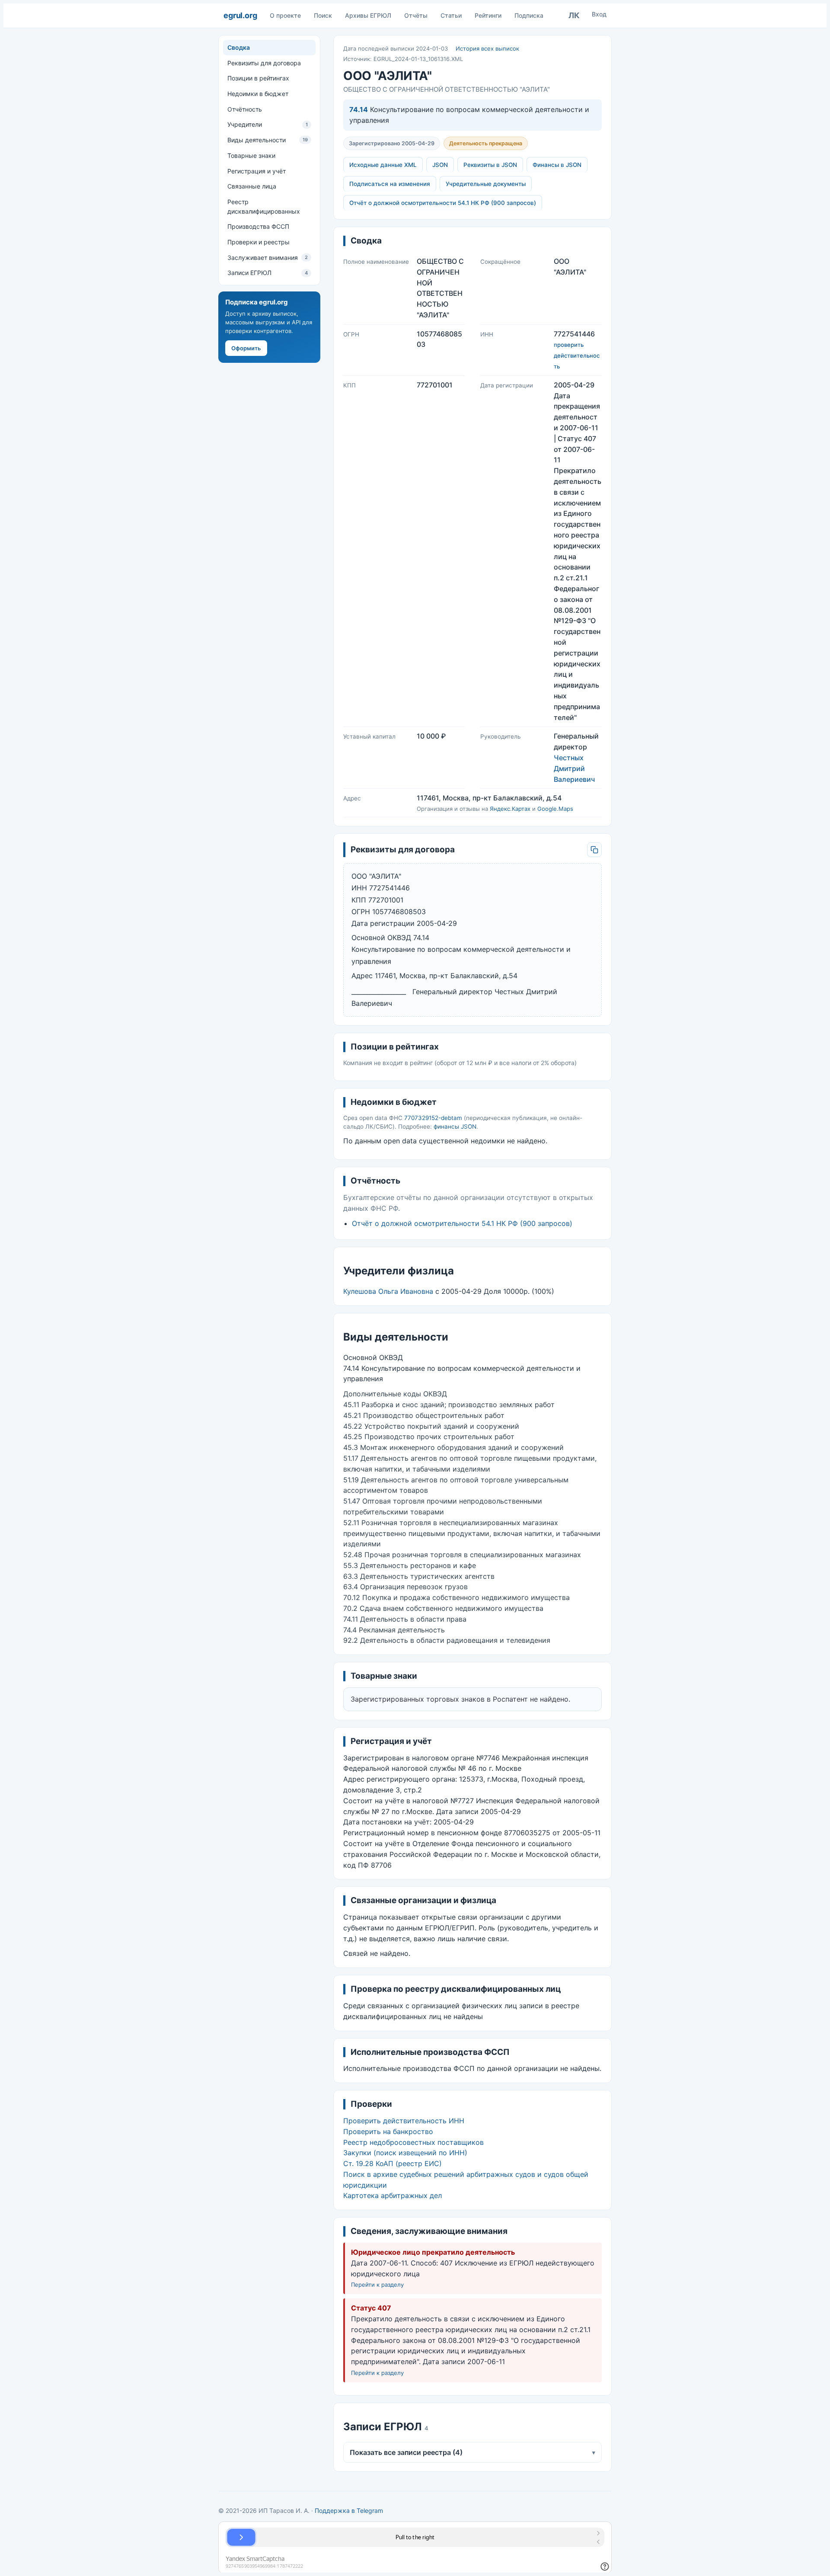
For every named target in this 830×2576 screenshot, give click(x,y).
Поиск (323, 15)
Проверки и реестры (259, 242)
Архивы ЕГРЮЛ (368, 15)
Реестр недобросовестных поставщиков (413, 2142)
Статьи (451, 15)
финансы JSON (455, 1126)
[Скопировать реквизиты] (594, 850)
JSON (440, 165)
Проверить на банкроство (388, 2131)
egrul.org (240, 15)
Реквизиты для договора (264, 63)
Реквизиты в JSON (490, 165)
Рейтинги (488, 15)
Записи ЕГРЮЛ (268, 273)
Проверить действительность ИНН (404, 2121)
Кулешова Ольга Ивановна (388, 1291)
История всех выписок (487, 48)
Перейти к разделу (377, 2285)
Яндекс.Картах (510, 809)
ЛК (574, 15)
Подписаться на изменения (390, 184)
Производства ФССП (258, 226)
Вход (599, 14)
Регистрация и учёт (257, 171)
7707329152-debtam (433, 1118)
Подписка (529, 15)
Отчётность (245, 109)
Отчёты (416, 15)
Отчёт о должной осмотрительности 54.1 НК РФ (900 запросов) (443, 203)
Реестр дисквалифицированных (264, 206)
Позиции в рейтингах (258, 78)
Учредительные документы (486, 184)
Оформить (246, 348)
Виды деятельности (268, 140)
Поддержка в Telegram (349, 2510)
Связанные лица (252, 186)
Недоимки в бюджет (258, 94)
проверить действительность (577, 355)
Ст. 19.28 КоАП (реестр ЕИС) (393, 2163)
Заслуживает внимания (268, 258)
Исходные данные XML (383, 165)
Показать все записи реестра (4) (472, 2452)
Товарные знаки (251, 155)
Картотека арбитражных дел (393, 2195)
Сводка (239, 47)
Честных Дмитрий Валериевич (574, 768)
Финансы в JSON (557, 165)
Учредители (268, 124)
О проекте (285, 15)
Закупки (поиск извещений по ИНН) (405, 2153)
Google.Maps (555, 809)
